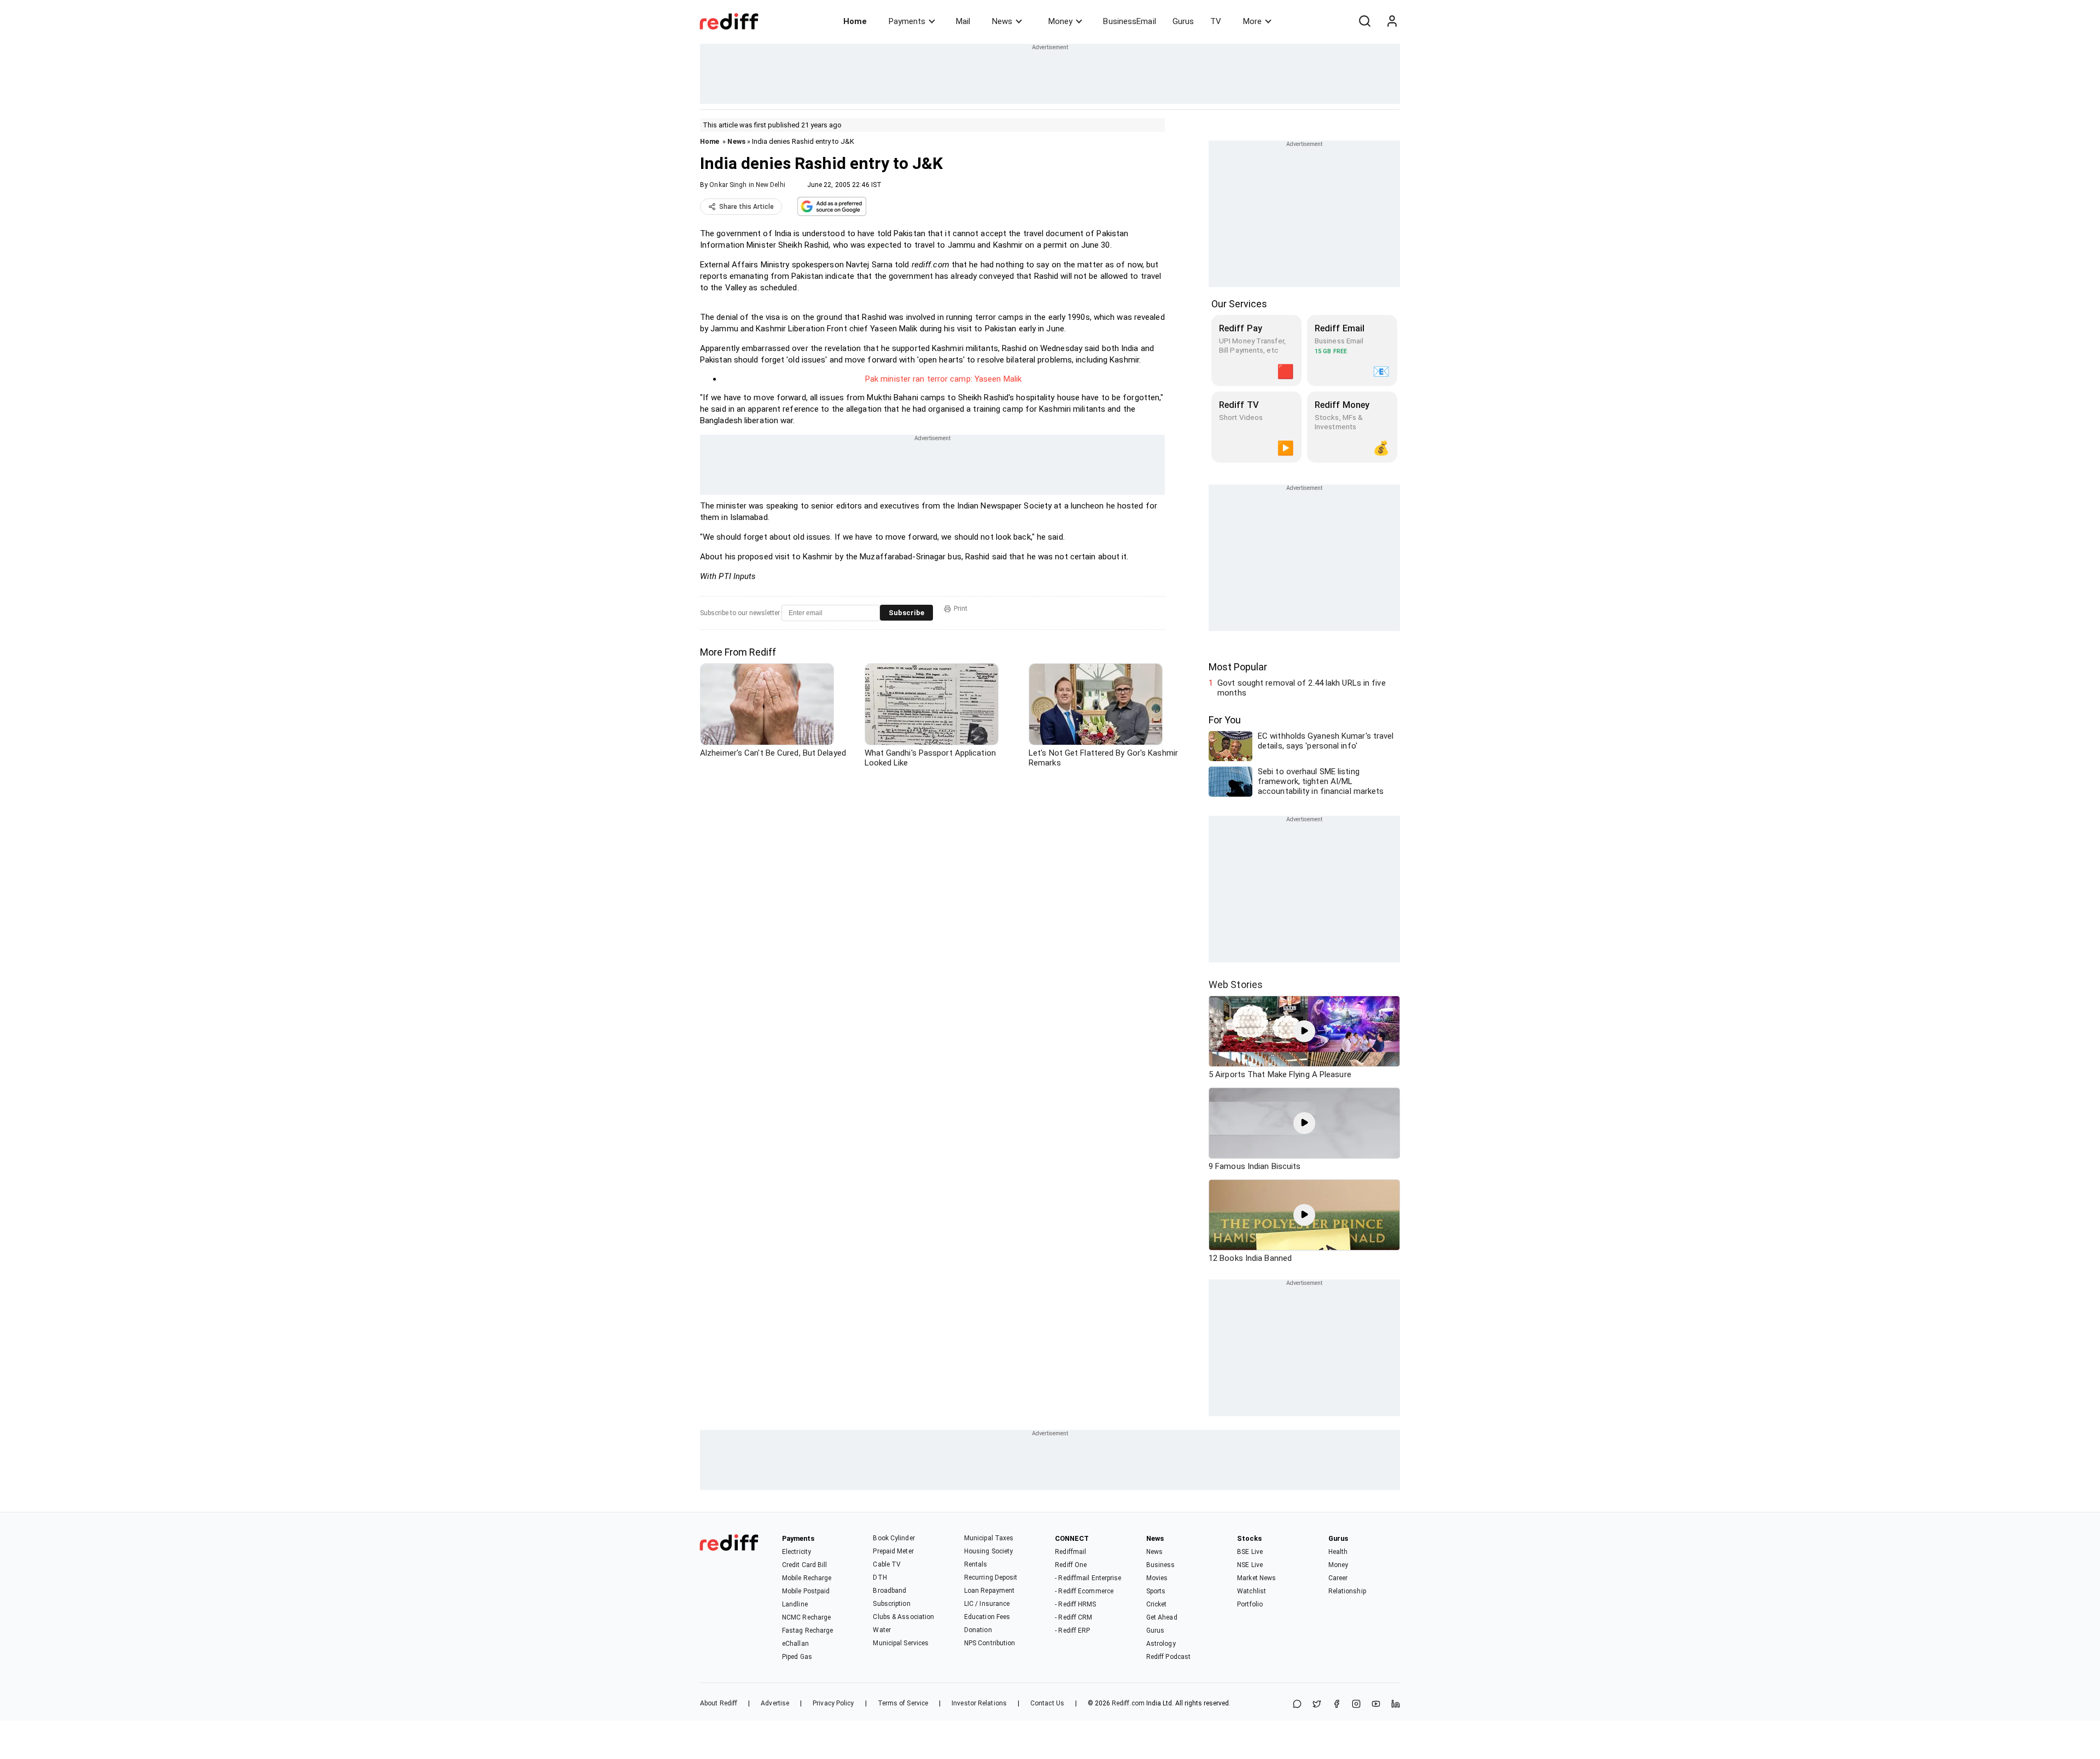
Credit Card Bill (805, 1565)
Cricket (1157, 1604)
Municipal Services (901, 1643)
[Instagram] (1356, 1705)
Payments (907, 21)
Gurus (1183, 21)
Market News (1256, 1578)
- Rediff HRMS (1075, 1604)
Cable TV (887, 1564)
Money (1060, 21)
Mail (963, 21)
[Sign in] (1392, 21)
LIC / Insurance (987, 1604)
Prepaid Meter (893, 1551)
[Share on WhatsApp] (1297, 1705)
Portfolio (1250, 1604)
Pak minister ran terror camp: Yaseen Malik (943, 379)
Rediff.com (1128, 1703)
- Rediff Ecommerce (1084, 1591)
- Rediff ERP (1072, 1631)
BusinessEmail (1129, 21)
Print (961, 609)
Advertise (775, 1703)
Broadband (889, 1591)
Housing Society (989, 1551)
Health (1338, 1552)
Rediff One (1071, 1565)
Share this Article (746, 207)
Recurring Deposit (991, 1577)
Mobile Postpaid (806, 1591)
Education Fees (987, 1617)
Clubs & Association (903, 1617)
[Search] (1364, 21)
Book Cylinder (894, 1538)
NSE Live (1250, 1565)
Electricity (797, 1552)
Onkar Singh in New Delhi (747, 185)
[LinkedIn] (1396, 1705)
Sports (1156, 1591)
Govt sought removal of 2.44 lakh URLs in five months (1302, 688)
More (1252, 21)
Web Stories (1236, 984)
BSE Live (1250, 1552)
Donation (978, 1630)
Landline (795, 1604)
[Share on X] (1317, 1705)
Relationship (1347, 1591)
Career (1338, 1578)
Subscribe (906, 613)
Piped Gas (797, 1657)
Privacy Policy (833, 1703)
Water (882, 1630)
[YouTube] (1376, 1705)
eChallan (795, 1644)
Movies (1157, 1578)
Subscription (891, 1604)
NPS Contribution (990, 1643)
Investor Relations (979, 1703)
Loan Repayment (989, 1591)
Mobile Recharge (807, 1578)
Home (855, 21)
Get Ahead (1162, 1617)
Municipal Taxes (989, 1538)
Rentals (976, 1564)
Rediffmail (1071, 1552)
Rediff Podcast (1168, 1657)
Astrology (1161, 1644)
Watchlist (1252, 1591)
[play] (1304, 1031)
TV (1216, 21)
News (1002, 21)
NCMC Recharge (806, 1617)
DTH (880, 1577)
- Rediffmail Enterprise (1088, 1578)
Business (1161, 1565)
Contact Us (1047, 1703)
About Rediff (719, 1703)
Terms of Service (903, 1703)
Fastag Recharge (808, 1631)
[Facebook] (1337, 1705)
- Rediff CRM (1074, 1617)
